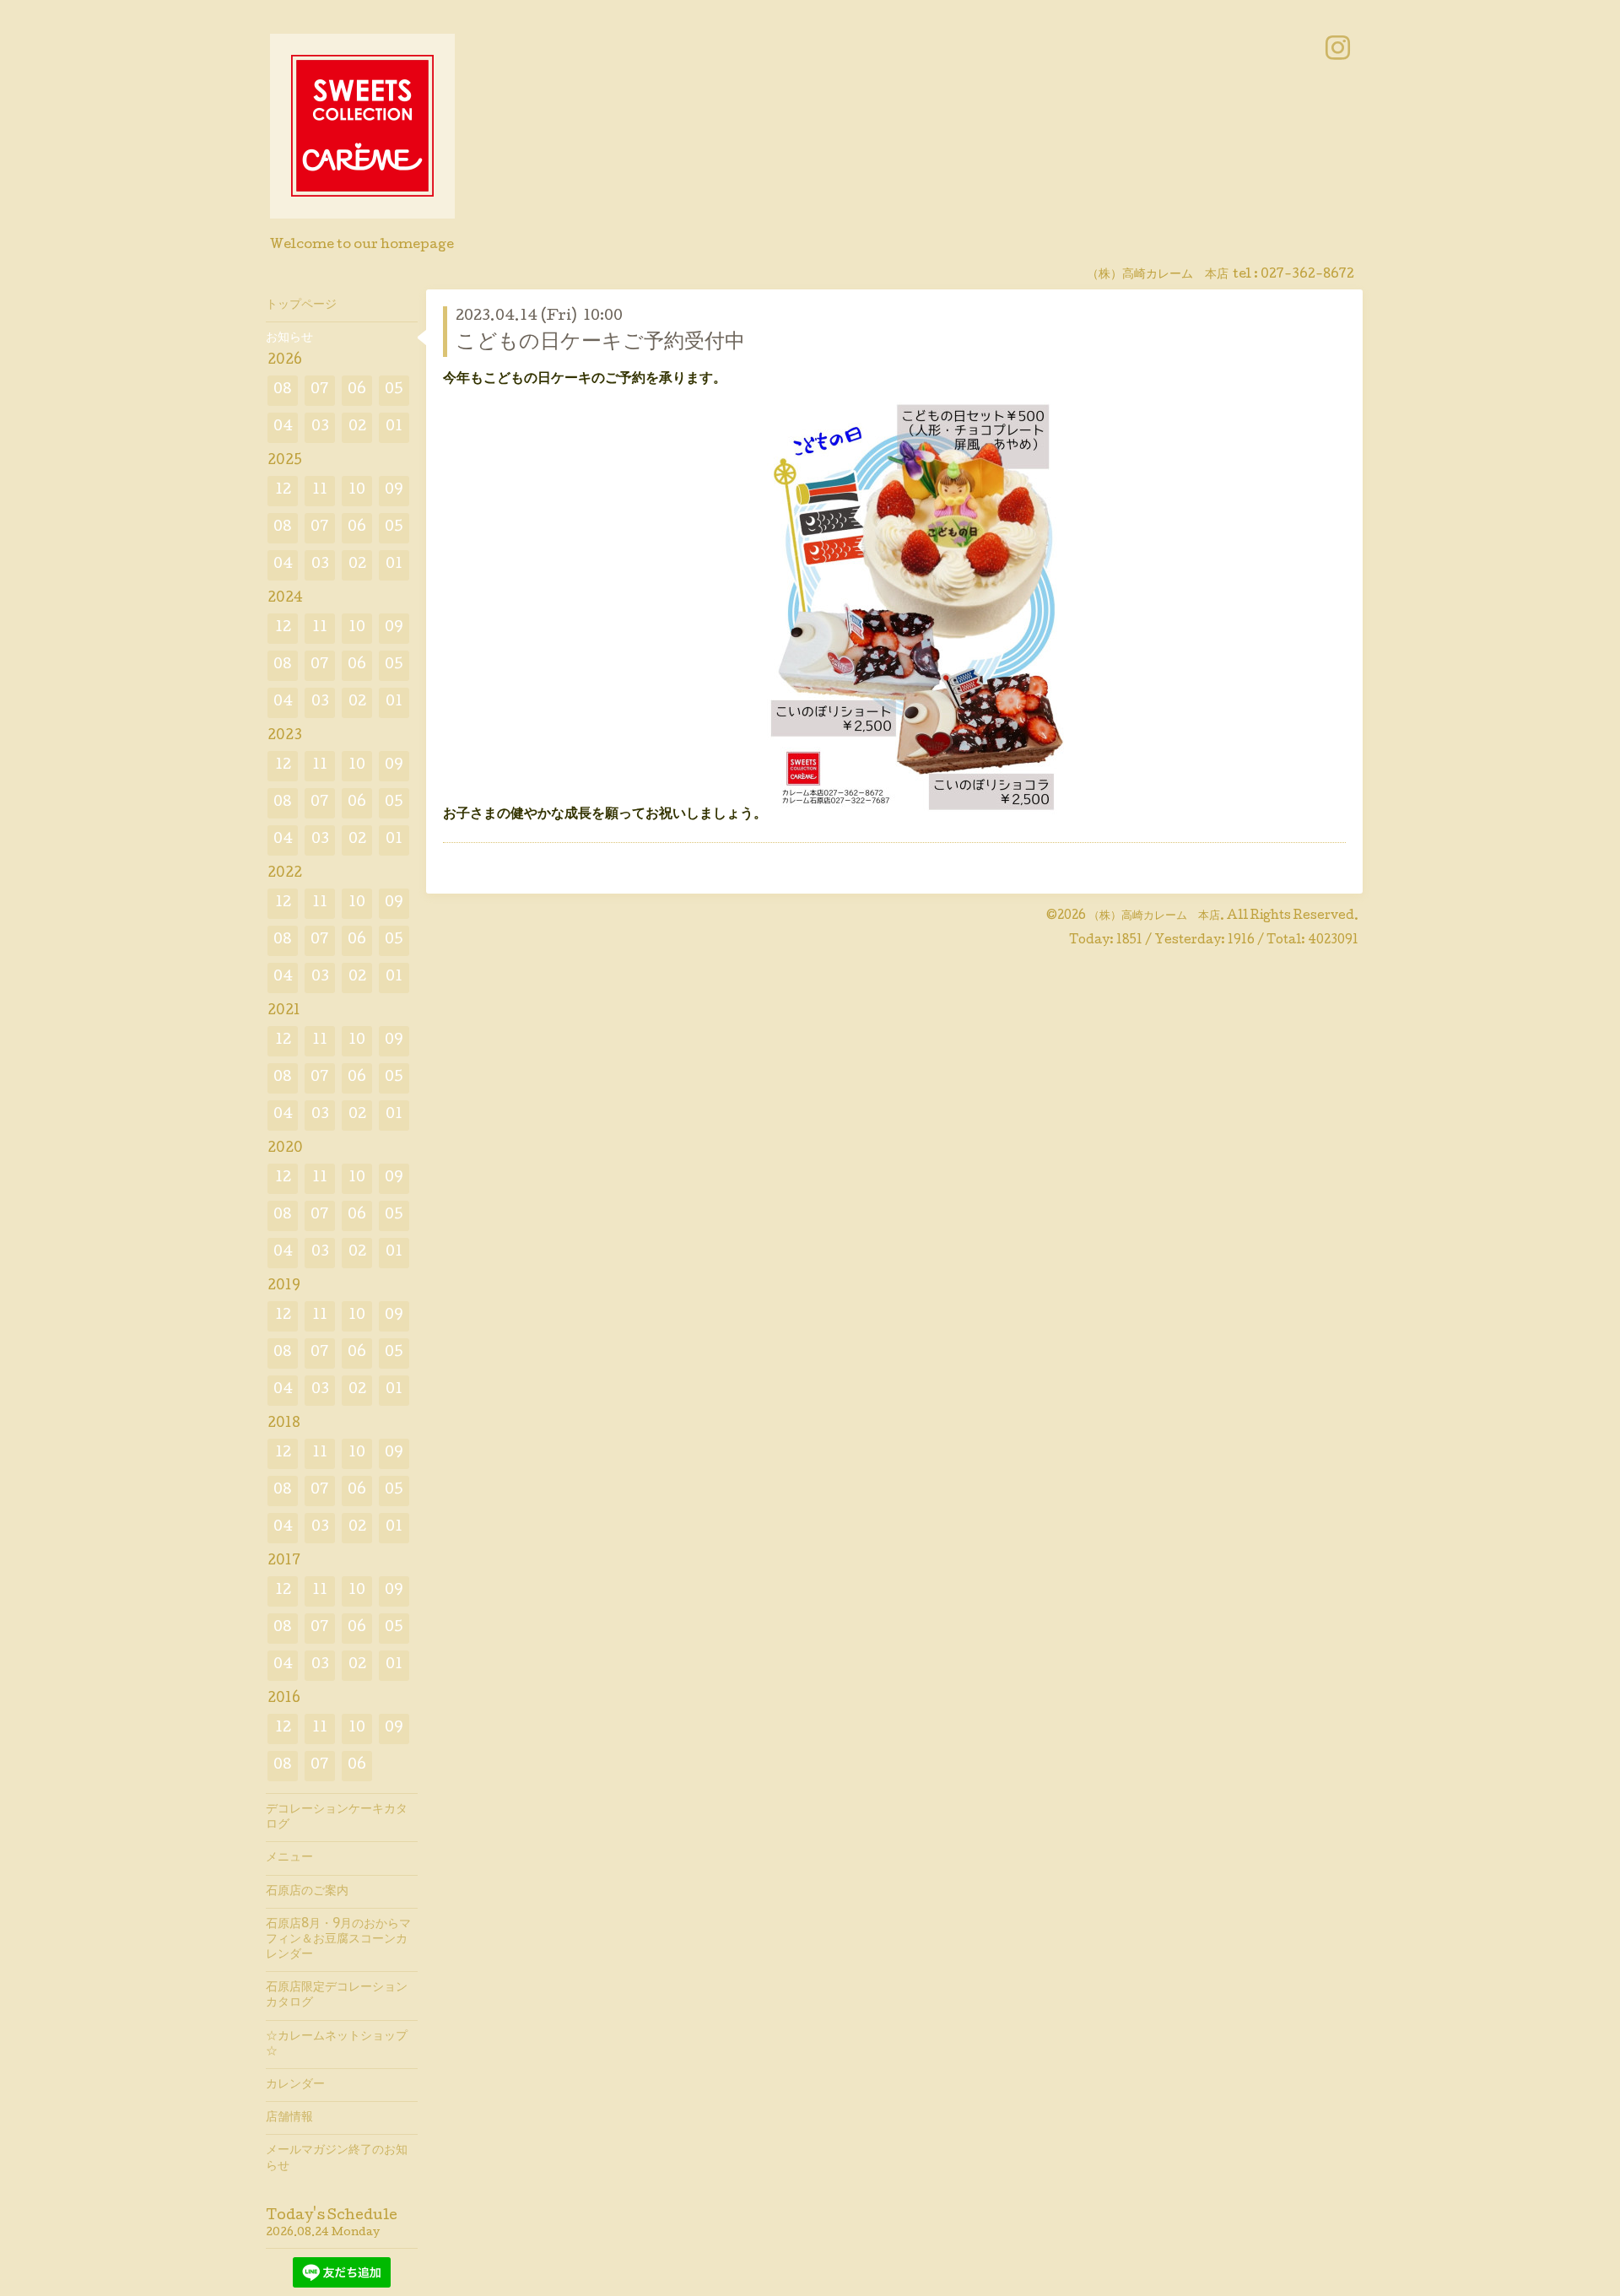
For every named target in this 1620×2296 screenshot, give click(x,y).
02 (357, 427)
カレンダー (295, 2085)
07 (320, 390)
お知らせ (289, 338)
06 (357, 390)
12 (283, 491)
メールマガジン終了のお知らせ (337, 2158)
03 (320, 427)
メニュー (289, 1858)
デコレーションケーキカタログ (337, 1818)
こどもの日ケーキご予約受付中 (600, 343)
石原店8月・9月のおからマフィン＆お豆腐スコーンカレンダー (338, 1940)
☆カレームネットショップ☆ (337, 2045)
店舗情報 (289, 2118)
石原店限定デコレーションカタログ (337, 1996)
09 (394, 491)
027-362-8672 (1307, 275)
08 (283, 390)
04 (283, 427)
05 (394, 390)
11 (320, 491)
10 (357, 491)
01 (394, 427)
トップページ (301, 305)
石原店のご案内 (307, 1892)
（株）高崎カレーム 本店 (1154, 916)
